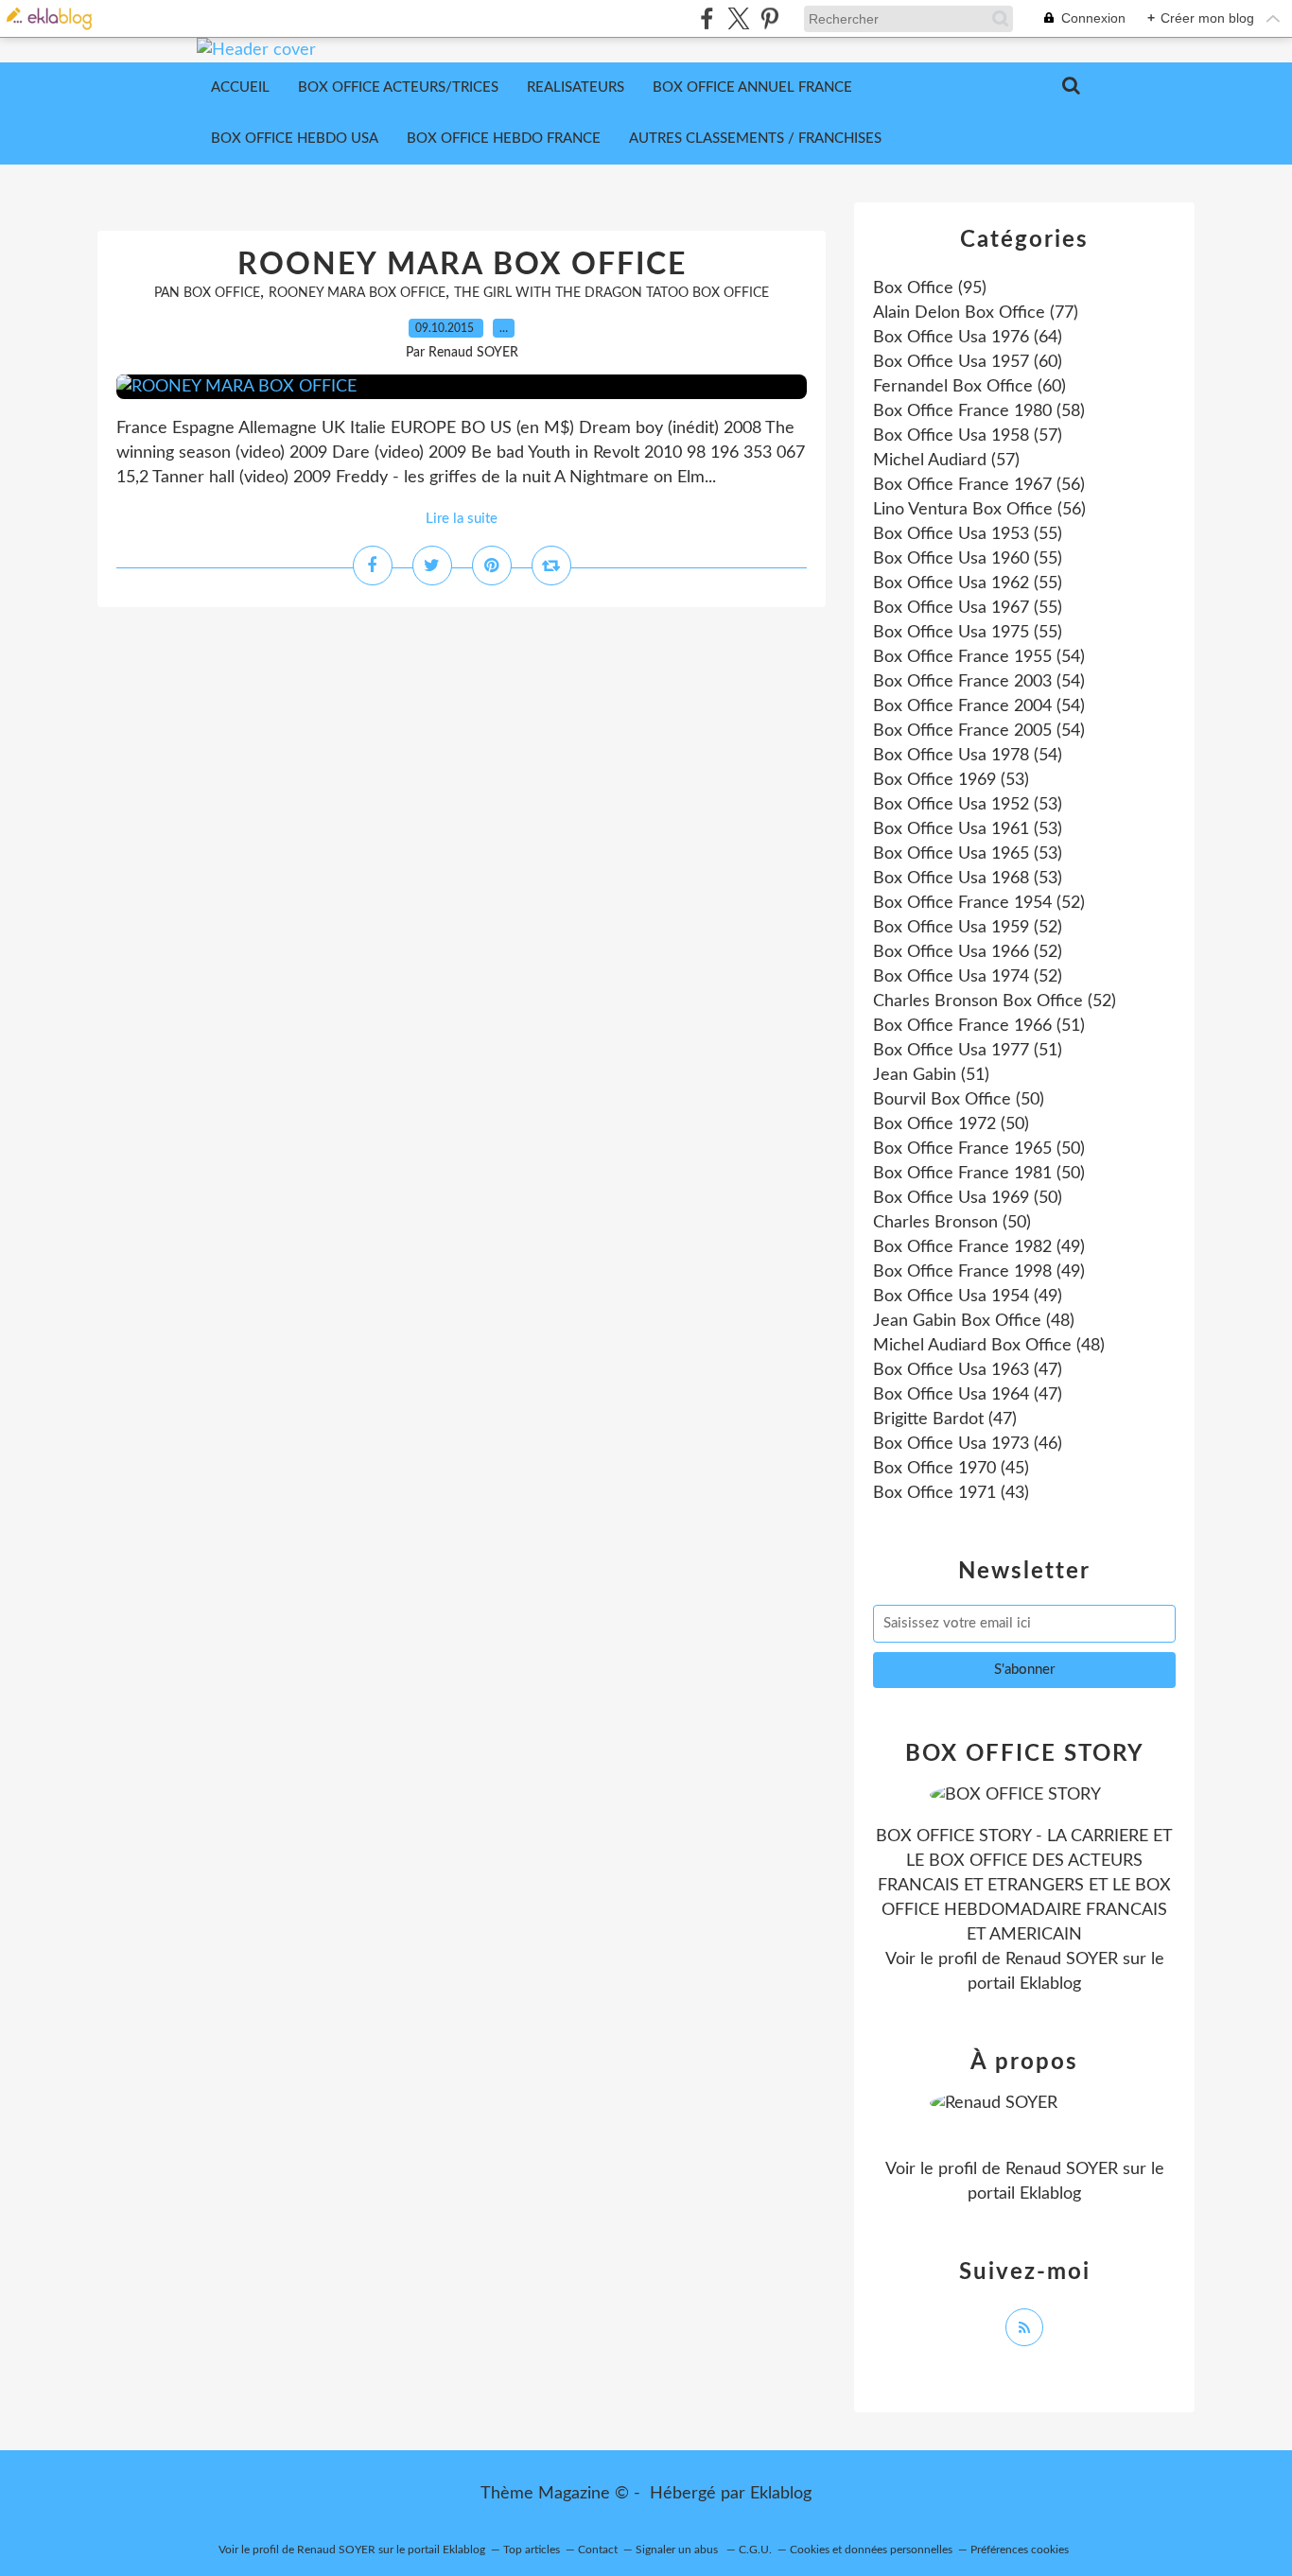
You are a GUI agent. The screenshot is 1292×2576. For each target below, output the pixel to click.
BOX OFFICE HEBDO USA (295, 139)
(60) (968, 362)
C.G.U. (755, 2550)
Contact (598, 2550)
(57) (968, 436)
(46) (968, 1444)
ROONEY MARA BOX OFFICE (462, 265)
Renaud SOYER (1062, 1959)
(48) (974, 1321)
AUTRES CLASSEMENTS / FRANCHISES (755, 139)
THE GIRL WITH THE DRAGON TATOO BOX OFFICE (611, 293)
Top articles (532, 2550)
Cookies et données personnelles (871, 2550)
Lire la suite (462, 519)
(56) (979, 485)
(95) (930, 288)
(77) (976, 313)
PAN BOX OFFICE (207, 293)
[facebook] (707, 18)
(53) (951, 780)
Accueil (240, 87)
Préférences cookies (1020, 2550)
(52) (979, 903)
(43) (951, 1493)
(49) (979, 1247)
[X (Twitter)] (738, 18)
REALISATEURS (576, 87)
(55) (968, 534)
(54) (979, 657)
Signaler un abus (678, 2550)
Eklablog (781, 2494)
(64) (968, 338)
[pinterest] (769, 18)
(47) (968, 1370)
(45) (951, 1469)
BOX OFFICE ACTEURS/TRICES (398, 87)
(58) (979, 411)
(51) (979, 1026)
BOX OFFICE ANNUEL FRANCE (752, 87)
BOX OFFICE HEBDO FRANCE (504, 139)
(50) (959, 1100)
